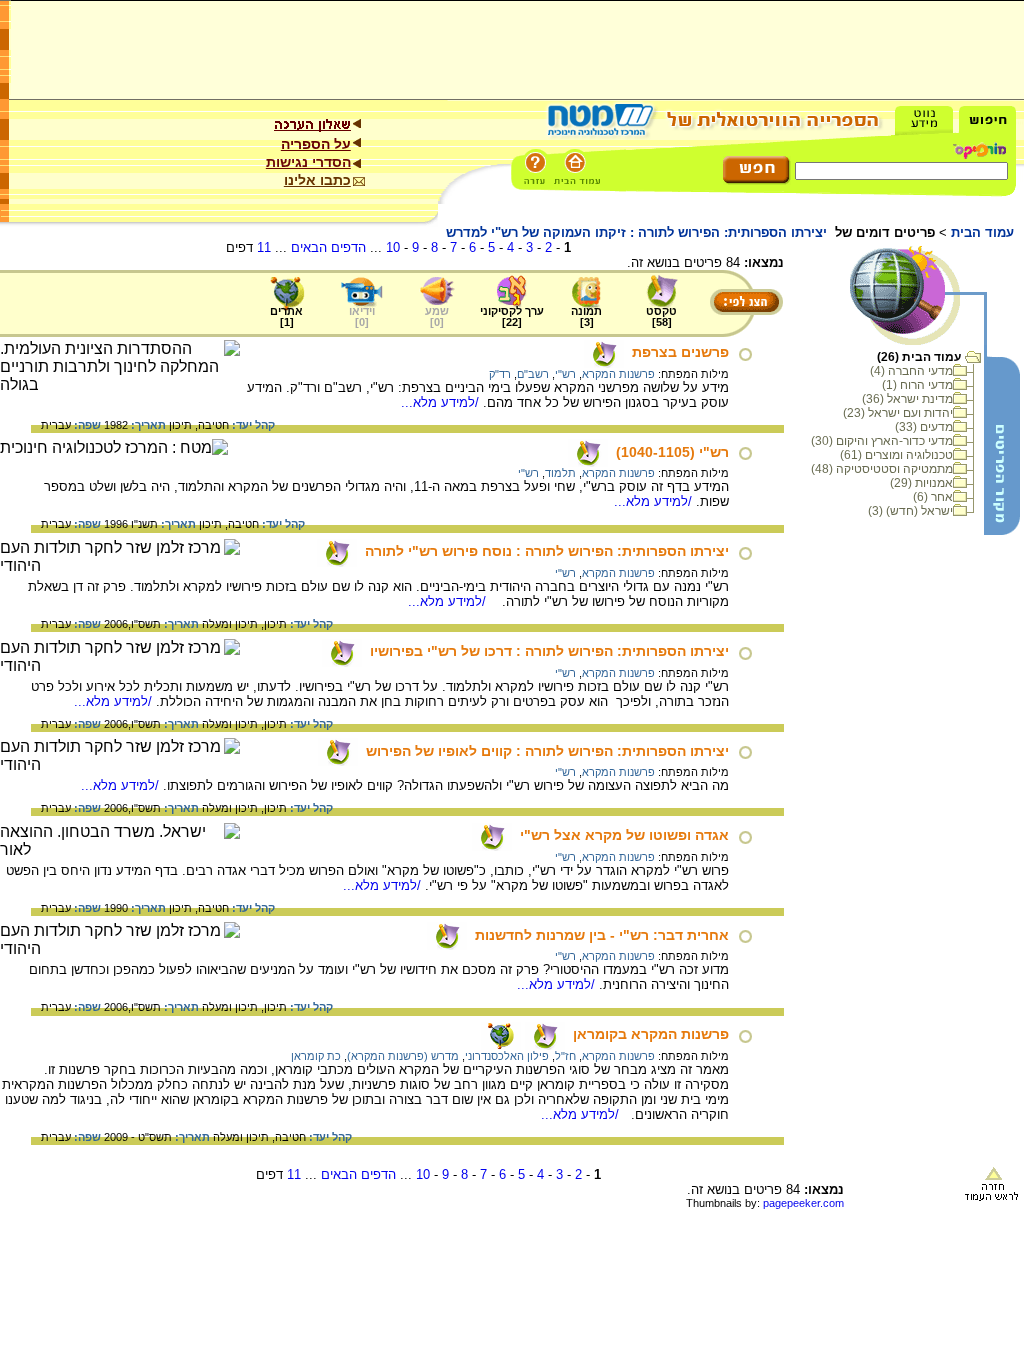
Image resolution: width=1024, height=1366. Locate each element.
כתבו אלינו (317, 180)
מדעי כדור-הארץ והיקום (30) (882, 441)
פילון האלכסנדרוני (507, 1056)
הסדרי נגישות (308, 162)
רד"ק (500, 374)
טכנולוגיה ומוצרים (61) (896, 455)
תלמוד (560, 473)
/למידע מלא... (442, 402)
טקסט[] (661, 316)
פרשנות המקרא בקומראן (651, 1034)
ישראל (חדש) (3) (910, 511)
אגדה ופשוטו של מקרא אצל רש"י (624, 835)
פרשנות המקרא (618, 374)
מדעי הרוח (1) (917, 385)
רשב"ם (533, 374)
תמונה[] (586, 316)
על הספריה (316, 144)
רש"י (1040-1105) (672, 452)
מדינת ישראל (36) (907, 399)
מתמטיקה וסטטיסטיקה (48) (882, 469)
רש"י (565, 374)
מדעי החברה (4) (911, 371)
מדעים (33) (924, 427)
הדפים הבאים (328, 247)
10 (393, 247)
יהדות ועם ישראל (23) (898, 413)
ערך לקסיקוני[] (512, 316)
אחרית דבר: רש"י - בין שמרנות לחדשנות (602, 935)
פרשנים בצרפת (680, 352)
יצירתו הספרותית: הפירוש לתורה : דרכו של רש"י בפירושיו (549, 651)
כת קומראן (316, 1056)
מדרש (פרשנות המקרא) (403, 1056)
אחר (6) (933, 497)
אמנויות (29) (921, 483)
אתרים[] (286, 316)
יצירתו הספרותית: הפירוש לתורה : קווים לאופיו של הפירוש (547, 751)
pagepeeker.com (803, 1203)
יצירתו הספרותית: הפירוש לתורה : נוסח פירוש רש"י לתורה (547, 551)
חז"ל (565, 1056)
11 (264, 247)
